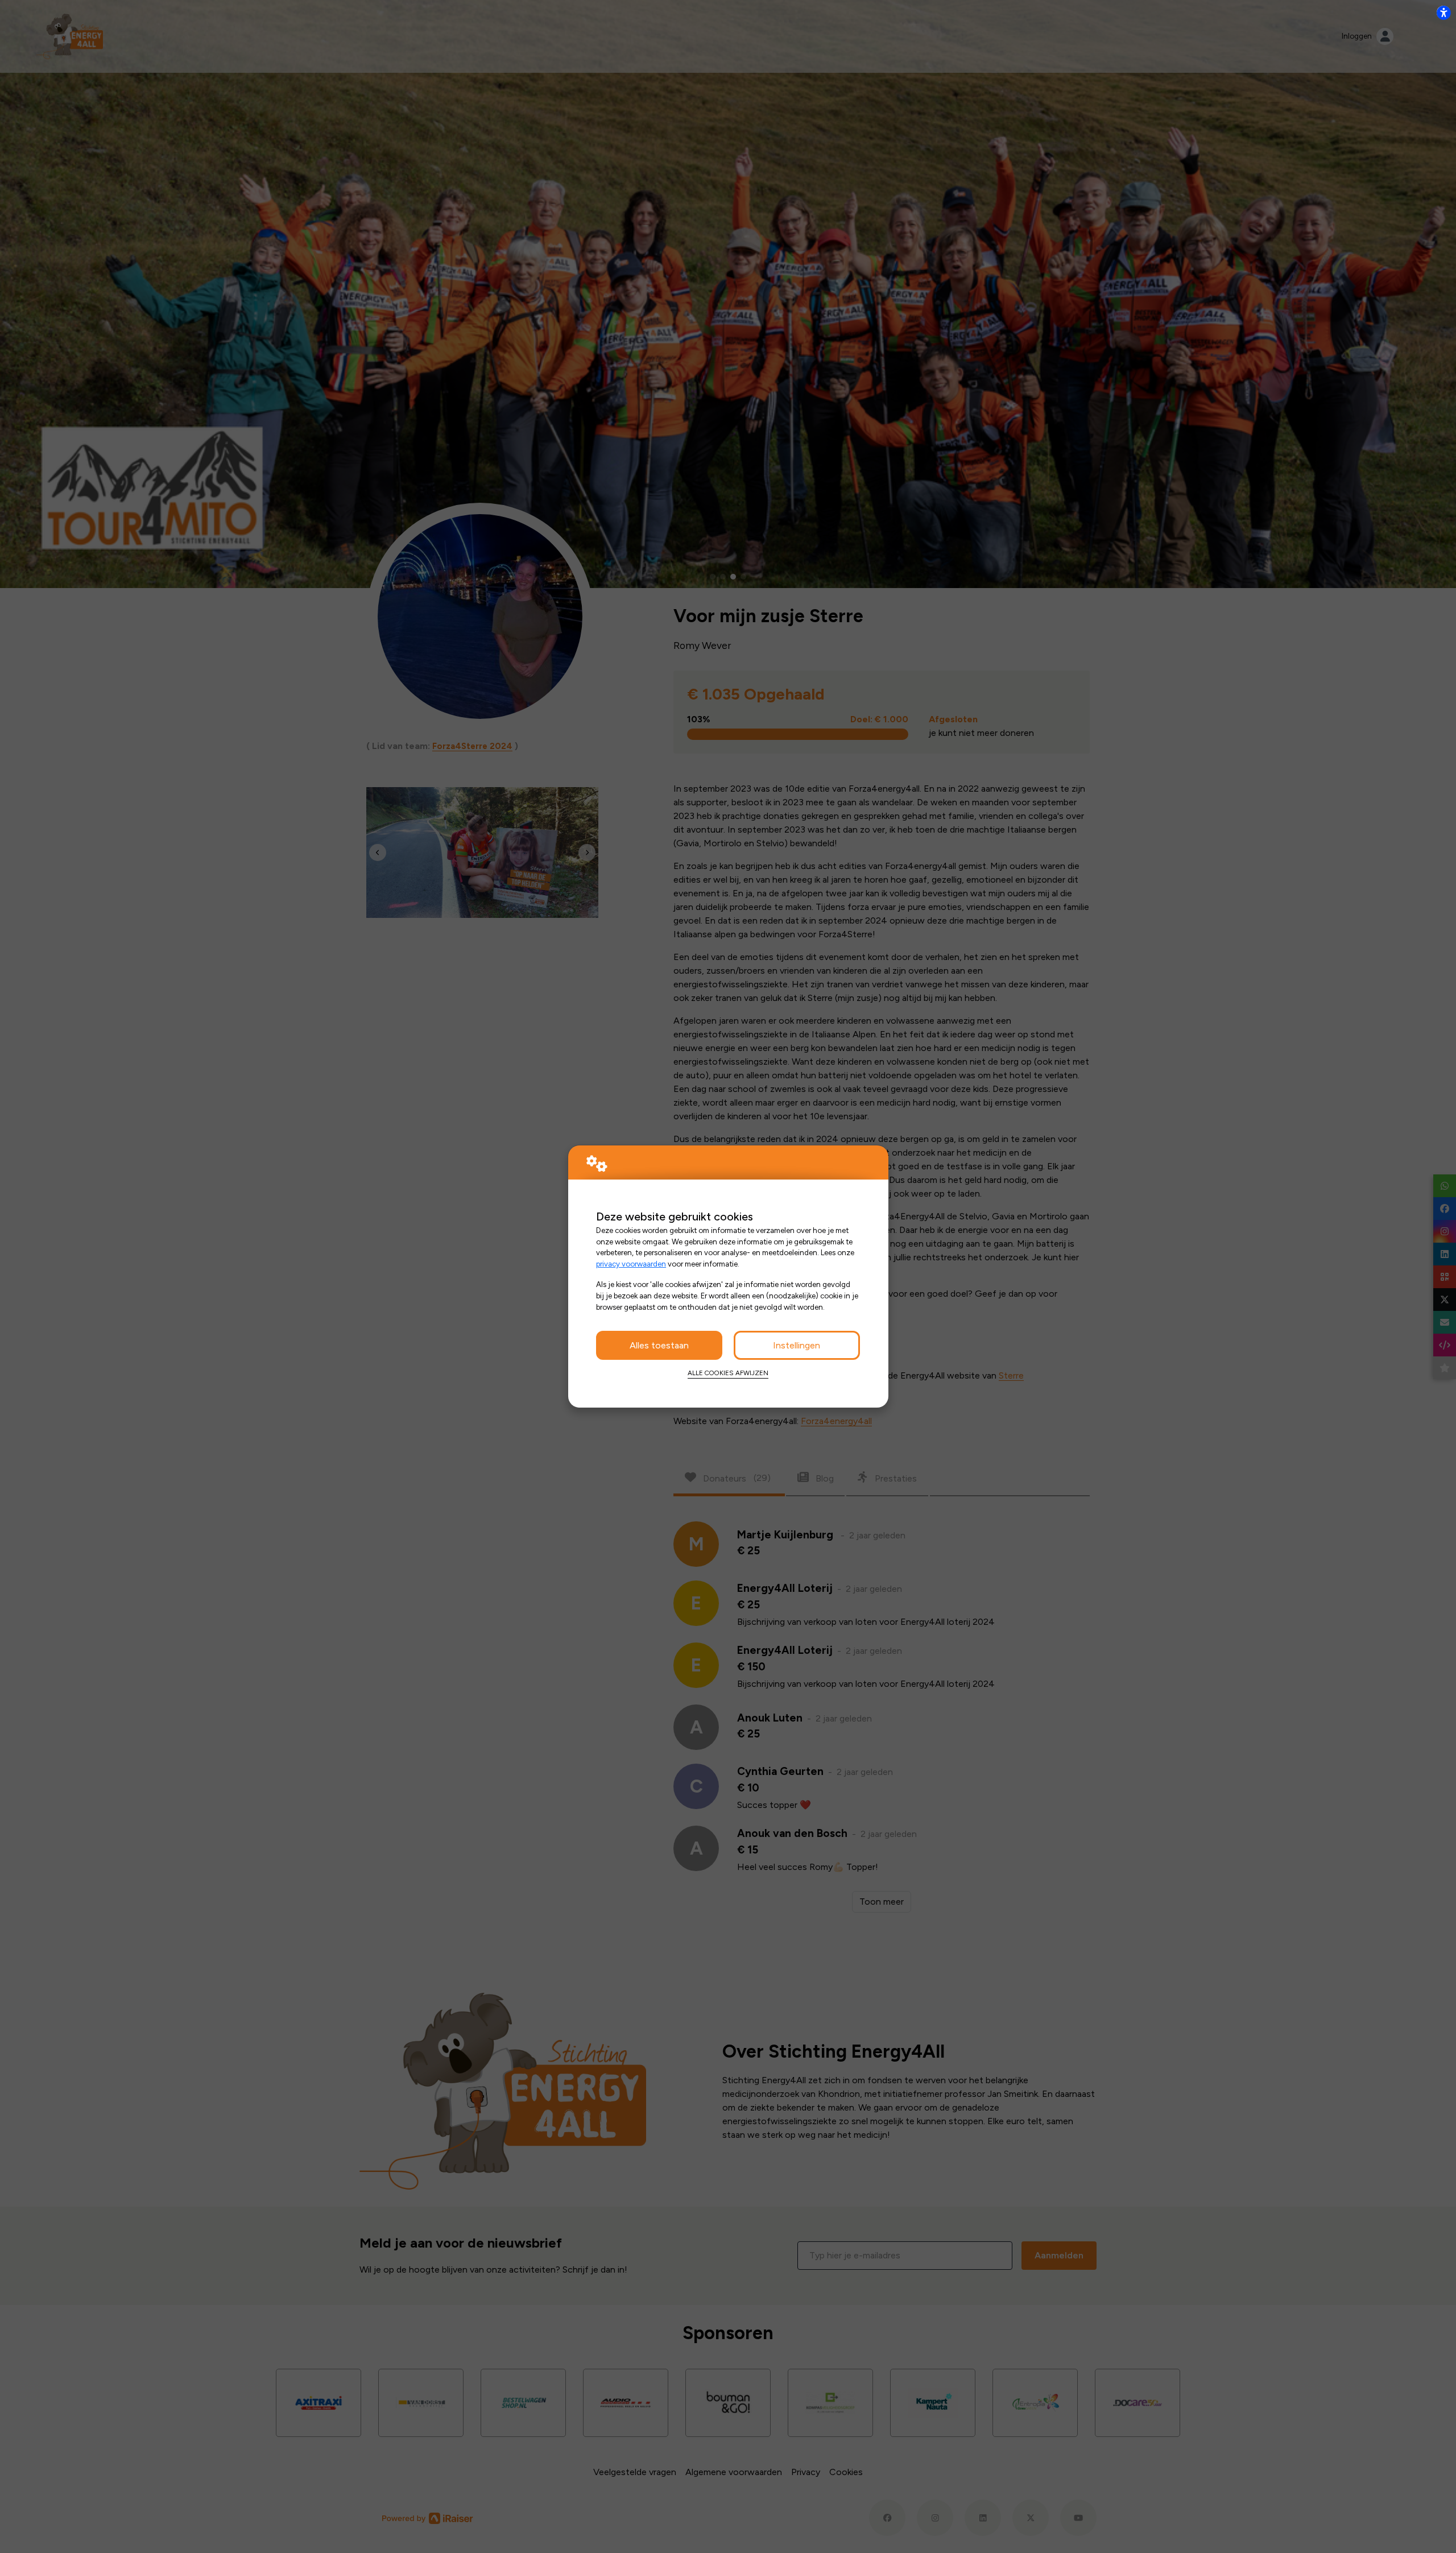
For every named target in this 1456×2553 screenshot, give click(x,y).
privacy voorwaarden (631, 1264)
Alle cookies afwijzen (728, 1373)
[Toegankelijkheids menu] (1443, 13)
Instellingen (797, 1345)
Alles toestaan (659, 1345)
